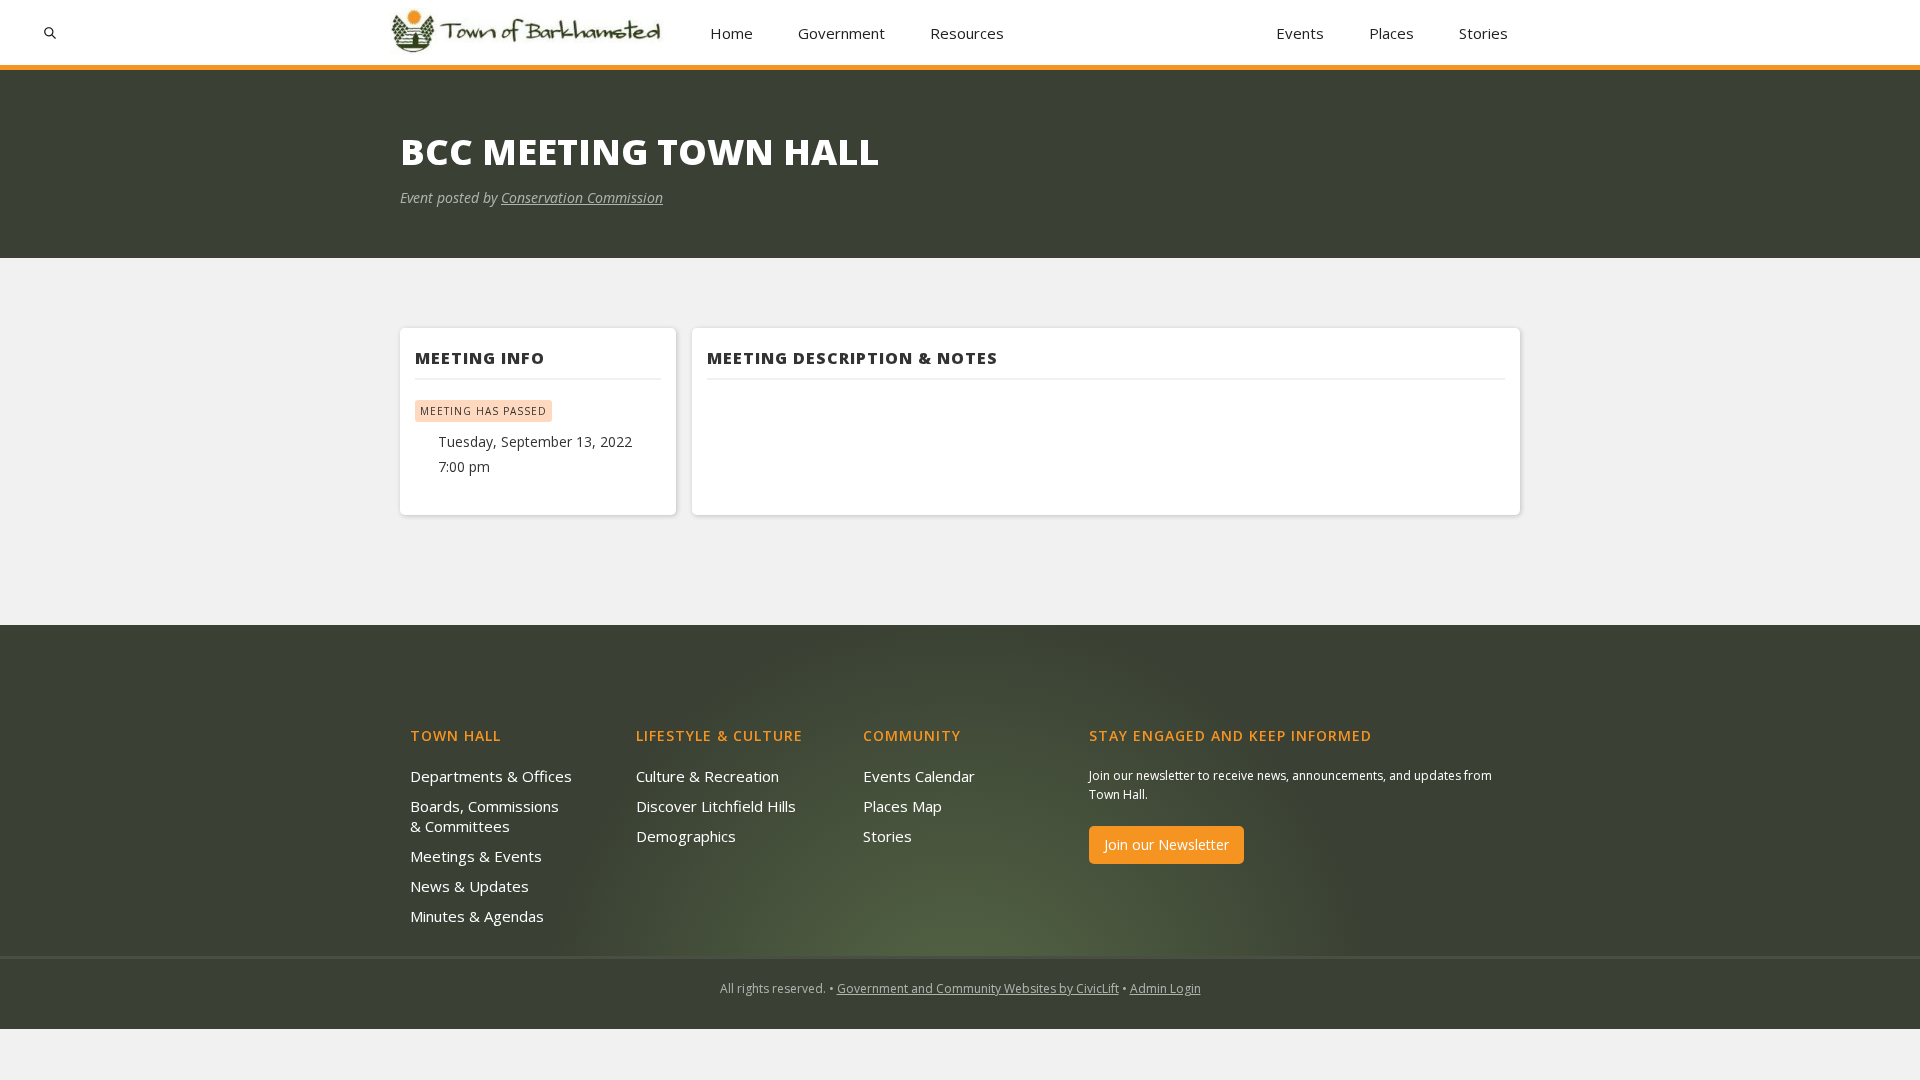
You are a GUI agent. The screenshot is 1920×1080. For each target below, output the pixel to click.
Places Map (902, 806)
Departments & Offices (491, 776)
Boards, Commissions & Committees (484, 816)
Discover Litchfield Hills (716, 806)
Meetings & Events (476, 856)
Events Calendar (919, 776)
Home (731, 33)
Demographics (686, 836)
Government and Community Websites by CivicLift (978, 988)
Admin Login (1165, 988)
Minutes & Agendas (477, 916)
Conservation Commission (582, 197)
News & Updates (469, 886)
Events (1300, 33)
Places (1391, 33)
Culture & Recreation (707, 776)
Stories (1483, 33)
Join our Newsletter (1166, 844)
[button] (842, 32)
